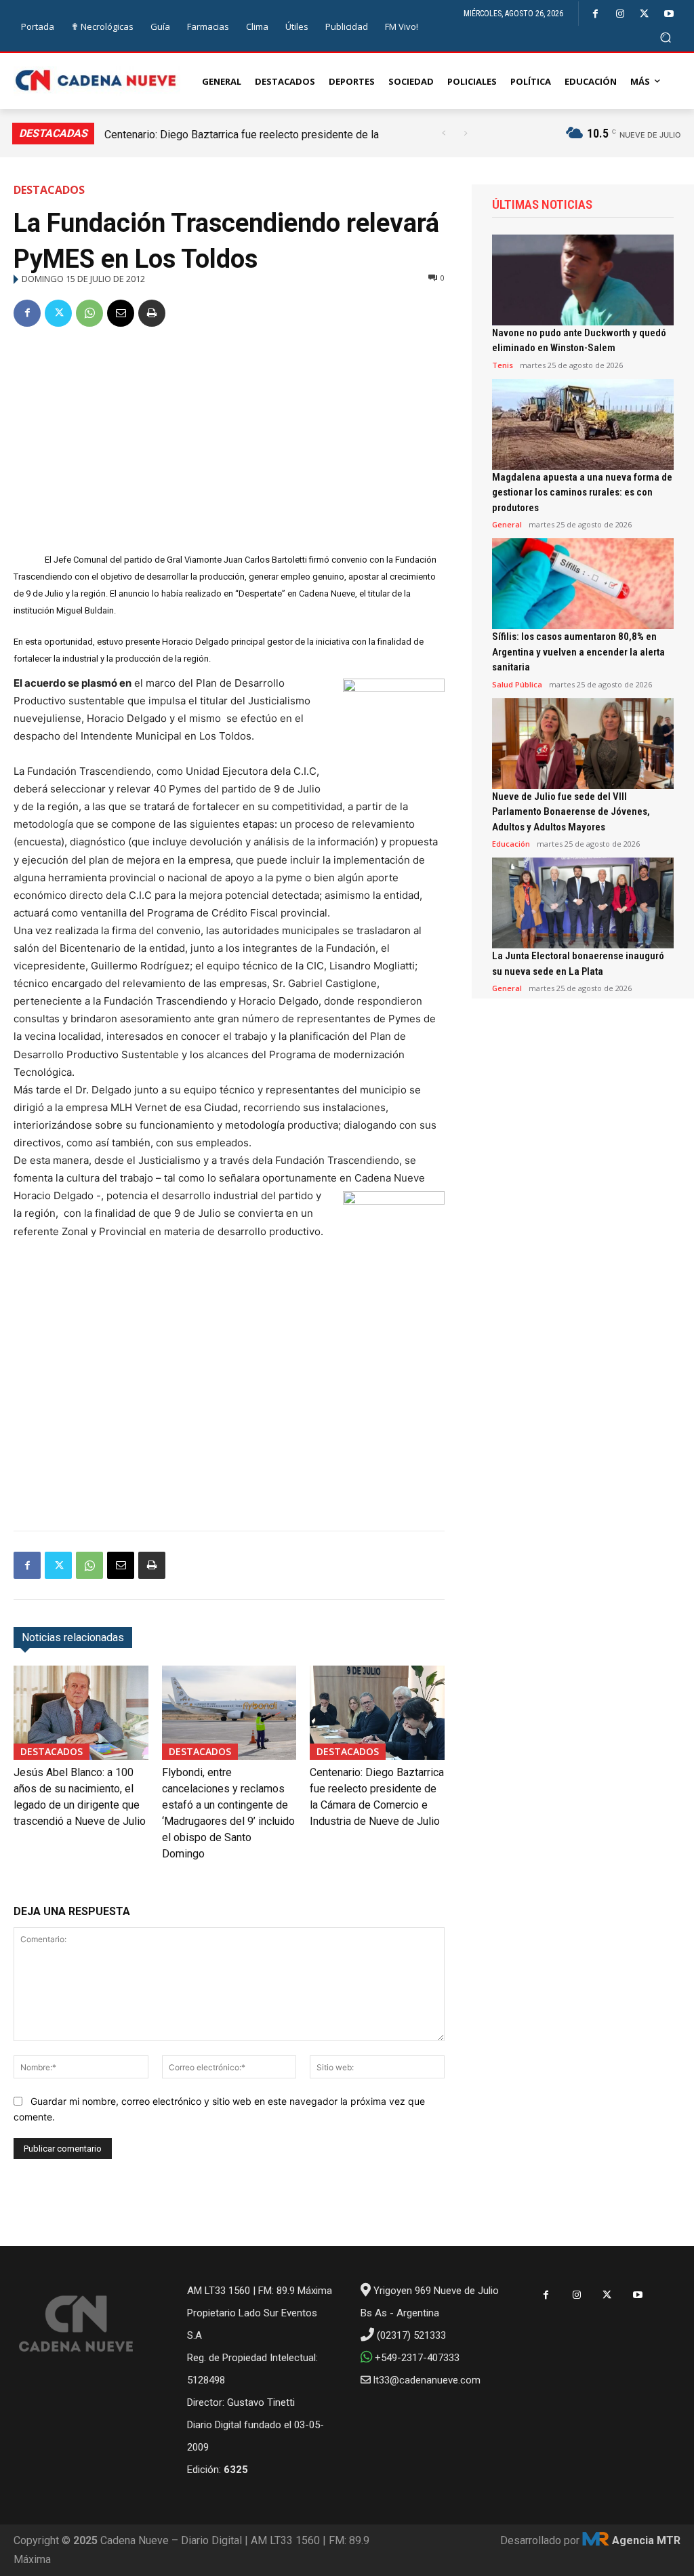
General (507, 524)
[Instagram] (620, 14)
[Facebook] (595, 14)
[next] (465, 133)
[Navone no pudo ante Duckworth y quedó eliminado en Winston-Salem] (583, 280)
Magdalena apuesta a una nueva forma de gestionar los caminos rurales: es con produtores (582, 492)
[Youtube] (669, 14)
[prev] (444, 133)
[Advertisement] (229, 442)
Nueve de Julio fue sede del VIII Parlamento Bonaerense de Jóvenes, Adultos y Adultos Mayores (571, 812)
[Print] (152, 313)
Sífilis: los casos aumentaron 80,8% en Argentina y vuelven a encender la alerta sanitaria (578, 652)
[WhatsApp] (89, 313)
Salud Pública (517, 684)
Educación (511, 844)
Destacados (49, 190)
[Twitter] (644, 14)
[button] (666, 37)
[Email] (121, 313)
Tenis (503, 365)
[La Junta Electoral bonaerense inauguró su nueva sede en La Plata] (583, 903)
